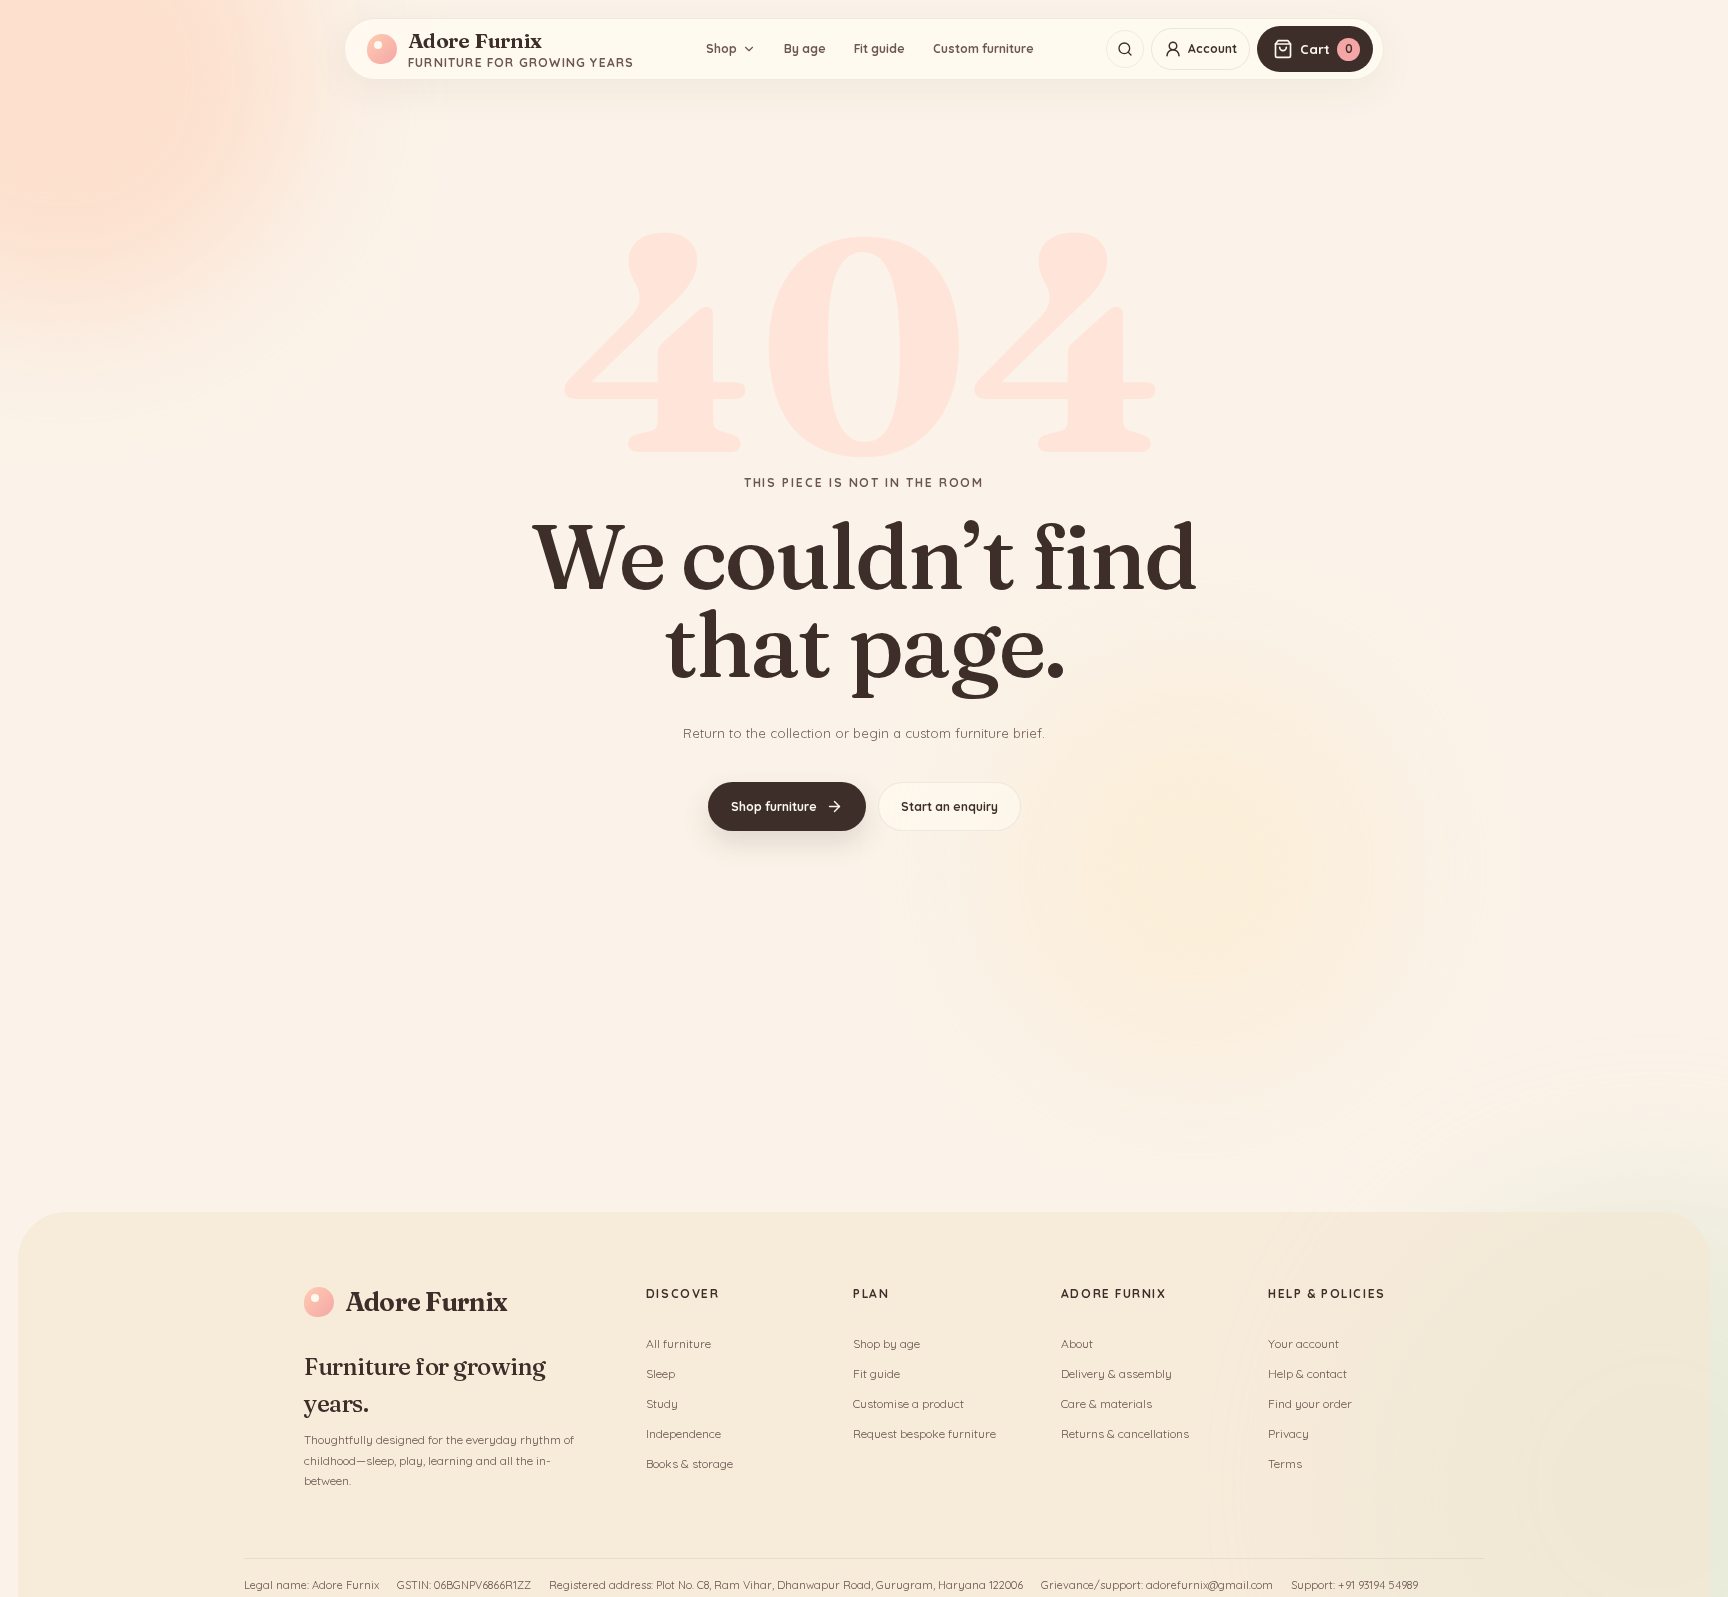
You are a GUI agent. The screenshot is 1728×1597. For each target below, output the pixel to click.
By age (805, 48)
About (1077, 1343)
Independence (683, 1433)
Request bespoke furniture (924, 1433)
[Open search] (1125, 49)
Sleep (660, 1373)
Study (662, 1403)
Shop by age (886, 1343)
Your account (1303, 1343)
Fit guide (879, 48)
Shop (721, 48)
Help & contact (1307, 1373)
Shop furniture (774, 806)
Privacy (1288, 1433)
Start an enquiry (949, 806)
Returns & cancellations (1125, 1433)
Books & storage (689, 1463)
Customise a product (908, 1403)
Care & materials (1106, 1403)
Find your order (1310, 1403)
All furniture (678, 1343)
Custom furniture (983, 48)
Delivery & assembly (1116, 1373)
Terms (1285, 1463)
